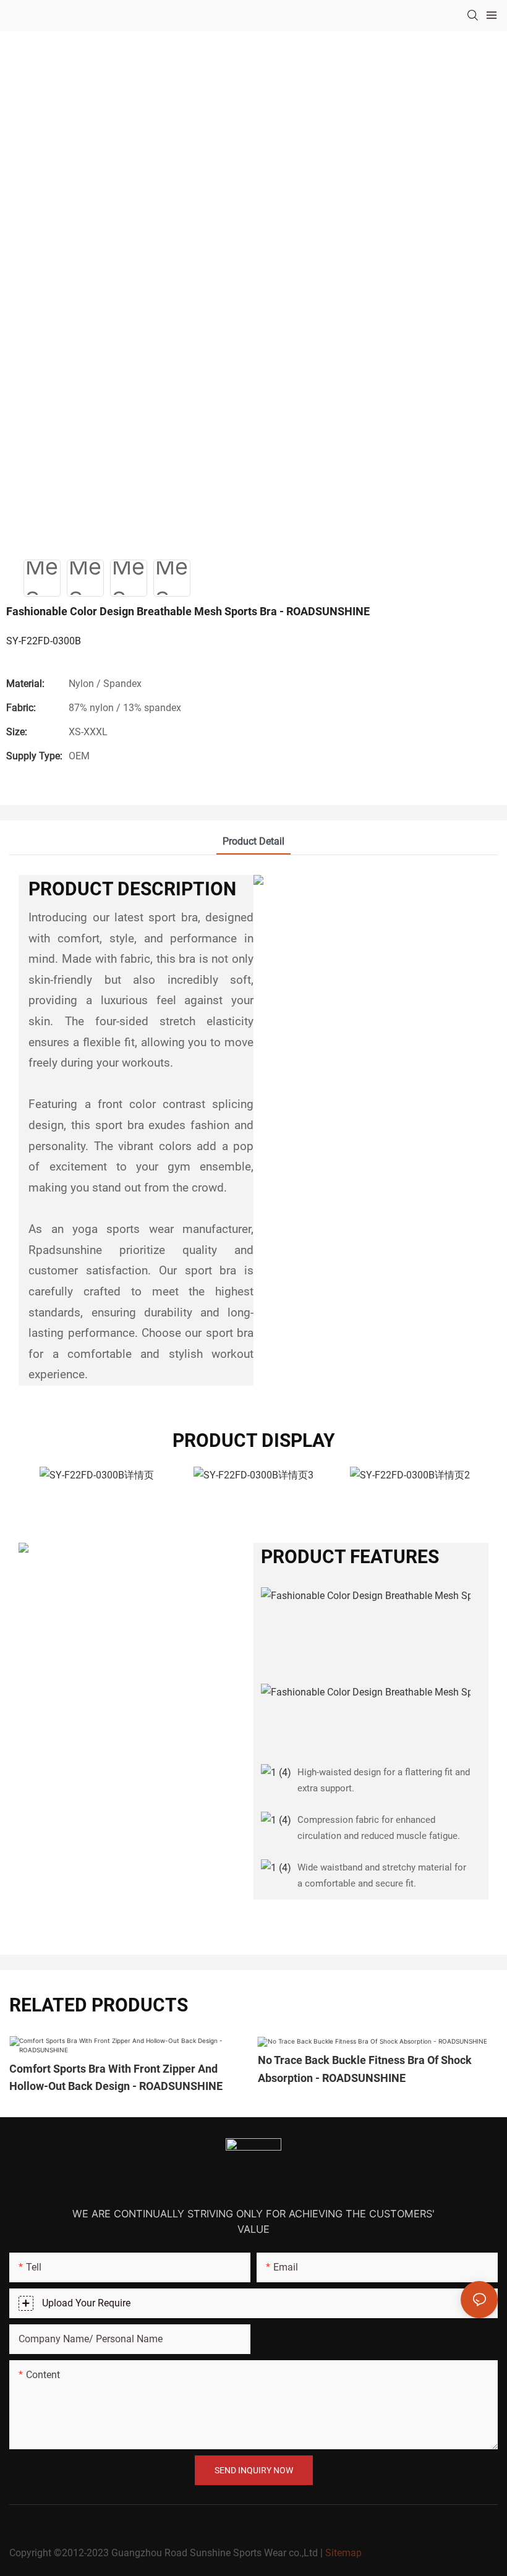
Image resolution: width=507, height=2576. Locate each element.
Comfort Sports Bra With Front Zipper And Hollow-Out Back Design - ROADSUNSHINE (116, 2078)
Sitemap (343, 2553)
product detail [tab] (253, 841)
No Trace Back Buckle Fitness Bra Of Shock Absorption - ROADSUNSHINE (365, 2069)
